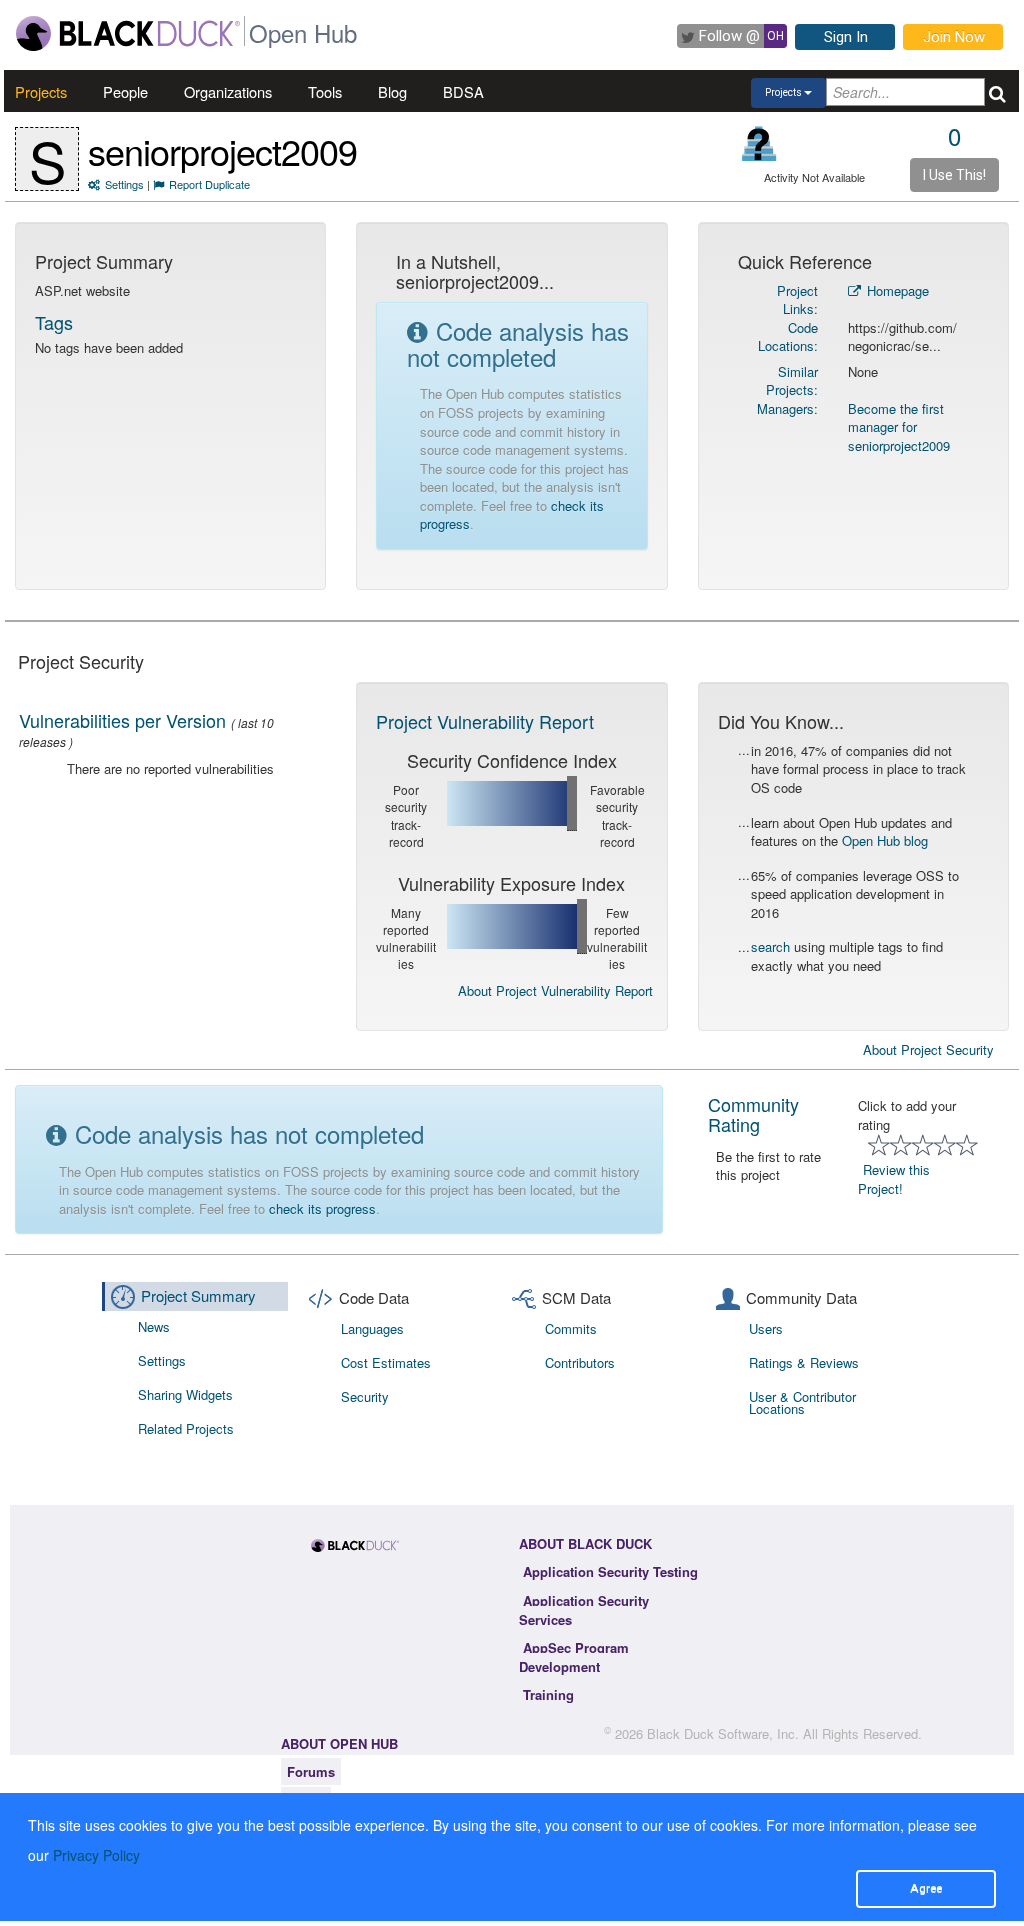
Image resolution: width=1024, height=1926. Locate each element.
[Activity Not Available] (759, 143)
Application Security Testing (610, 1571)
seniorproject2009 (222, 150)
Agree (926, 1888)
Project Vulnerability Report (485, 721)
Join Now (954, 37)
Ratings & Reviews (804, 1362)
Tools (325, 91)
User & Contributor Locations (802, 1402)
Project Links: (797, 300)
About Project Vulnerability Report (555, 990)
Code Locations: (788, 337)
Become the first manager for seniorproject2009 (899, 427)
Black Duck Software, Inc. (723, 1733)
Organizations (228, 91)
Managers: (787, 408)
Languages (372, 1328)
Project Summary (198, 1295)
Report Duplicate (209, 184)
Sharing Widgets (185, 1394)
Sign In (846, 37)
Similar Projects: (792, 381)
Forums (311, 1771)
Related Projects (186, 1428)
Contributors (580, 1362)
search (770, 946)
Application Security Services (584, 1610)
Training (548, 1694)
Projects (41, 91)
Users (766, 1328)
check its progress (322, 1208)
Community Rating (753, 1114)
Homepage (896, 290)
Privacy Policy (96, 1855)
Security (365, 1396)
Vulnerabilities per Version (122, 720)
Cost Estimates (386, 1362)
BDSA (463, 91)
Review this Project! (894, 1179)
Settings (124, 184)
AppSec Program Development (574, 1657)
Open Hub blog (885, 840)
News (154, 1326)
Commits (571, 1328)
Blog (392, 91)
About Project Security (928, 1050)
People (125, 91)
